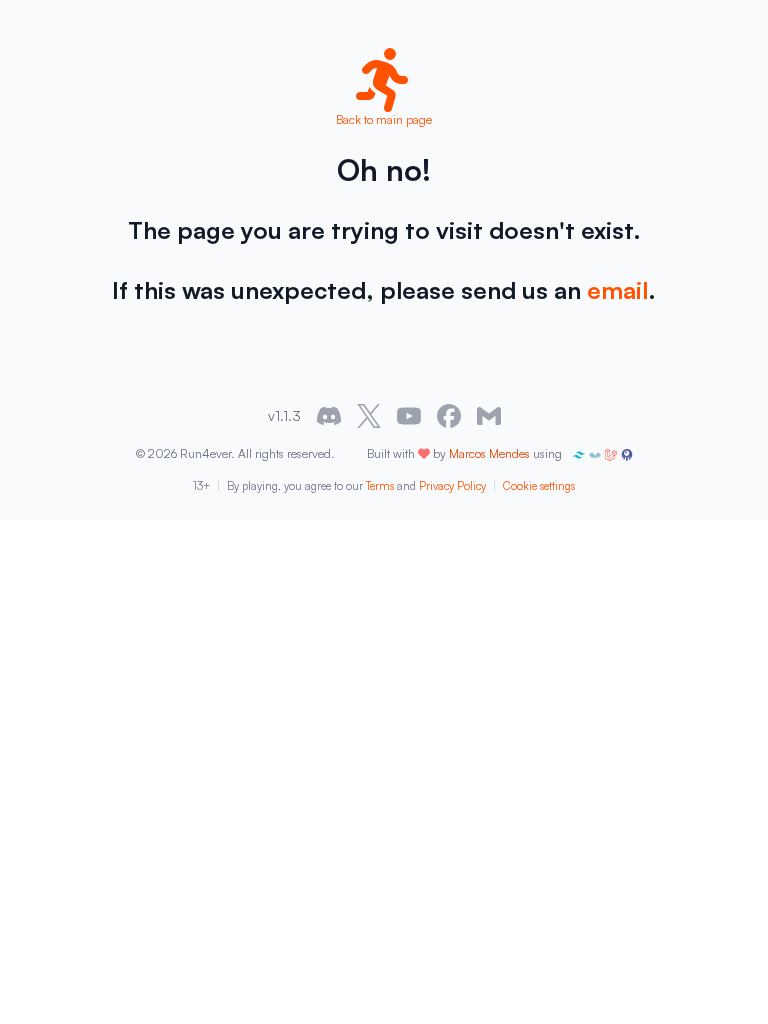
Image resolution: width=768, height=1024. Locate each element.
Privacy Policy (452, 486)
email (617, 290)
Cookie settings (539, 486)
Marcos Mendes (489, 453)
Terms (380, 486)
